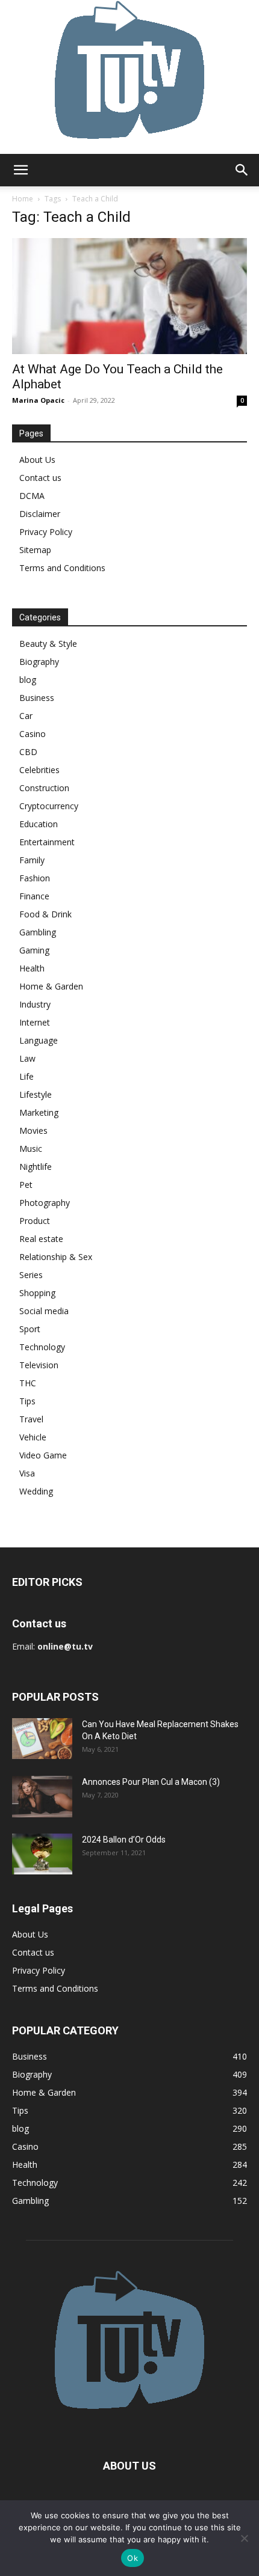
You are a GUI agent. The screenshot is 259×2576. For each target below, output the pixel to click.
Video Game (43, 1455)
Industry (35, 1004)
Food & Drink (45, 914)
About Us (37, 460)
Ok (133, 2558)
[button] (20, 170)
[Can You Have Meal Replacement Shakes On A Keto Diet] (42, 1739)
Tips (27, 1401)
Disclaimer (40, 514)
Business (37, 698)
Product (35, 1221)
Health (32, 968)
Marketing (39, 1112)
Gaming (34, 950)
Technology (42, 1347)
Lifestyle (36, 1094)
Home (23, 199)
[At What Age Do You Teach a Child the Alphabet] (129, 296)
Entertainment (47, 842)
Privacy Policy (46, 532)
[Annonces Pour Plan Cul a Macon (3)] (42, 1797)
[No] (244, 2538)
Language (39, 1040)
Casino (33, 734)
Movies (33, 1130)
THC (28, 1383)
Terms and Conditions (62, 568)
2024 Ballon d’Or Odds (124, 1840)
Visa (27, 1473)
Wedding (36, 1491)
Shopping (37, 1293)
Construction (44, 788)
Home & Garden (51, 986)
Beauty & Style (48, 644)
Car (26, 716)
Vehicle (33, 1437)
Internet (35, 1022)
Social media (44, 1311)
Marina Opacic (38, 400)
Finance (34, 896)
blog (28, 680)
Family (32, 860)
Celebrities (39, 770)
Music (31, 1149)
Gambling (38, 932)
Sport (30, 1329)
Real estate (41, 1239)
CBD (28, 752)
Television (39, 1365)
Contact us (40, 478)
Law (27, 1058)
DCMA (32, 496)
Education (39, 824)
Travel (31, 1419)
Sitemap (35, 550)
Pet (26, 1185)
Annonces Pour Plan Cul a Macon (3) (151, 1782)
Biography (39, 662)
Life (27, 1076)
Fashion (35, 878)
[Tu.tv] (129, 77)
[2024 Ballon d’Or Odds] (42, 1854)
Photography (45, 1203)
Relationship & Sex (56, 1257)
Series (31, 1275)
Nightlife (36, 1167)
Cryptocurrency (49, 806)
